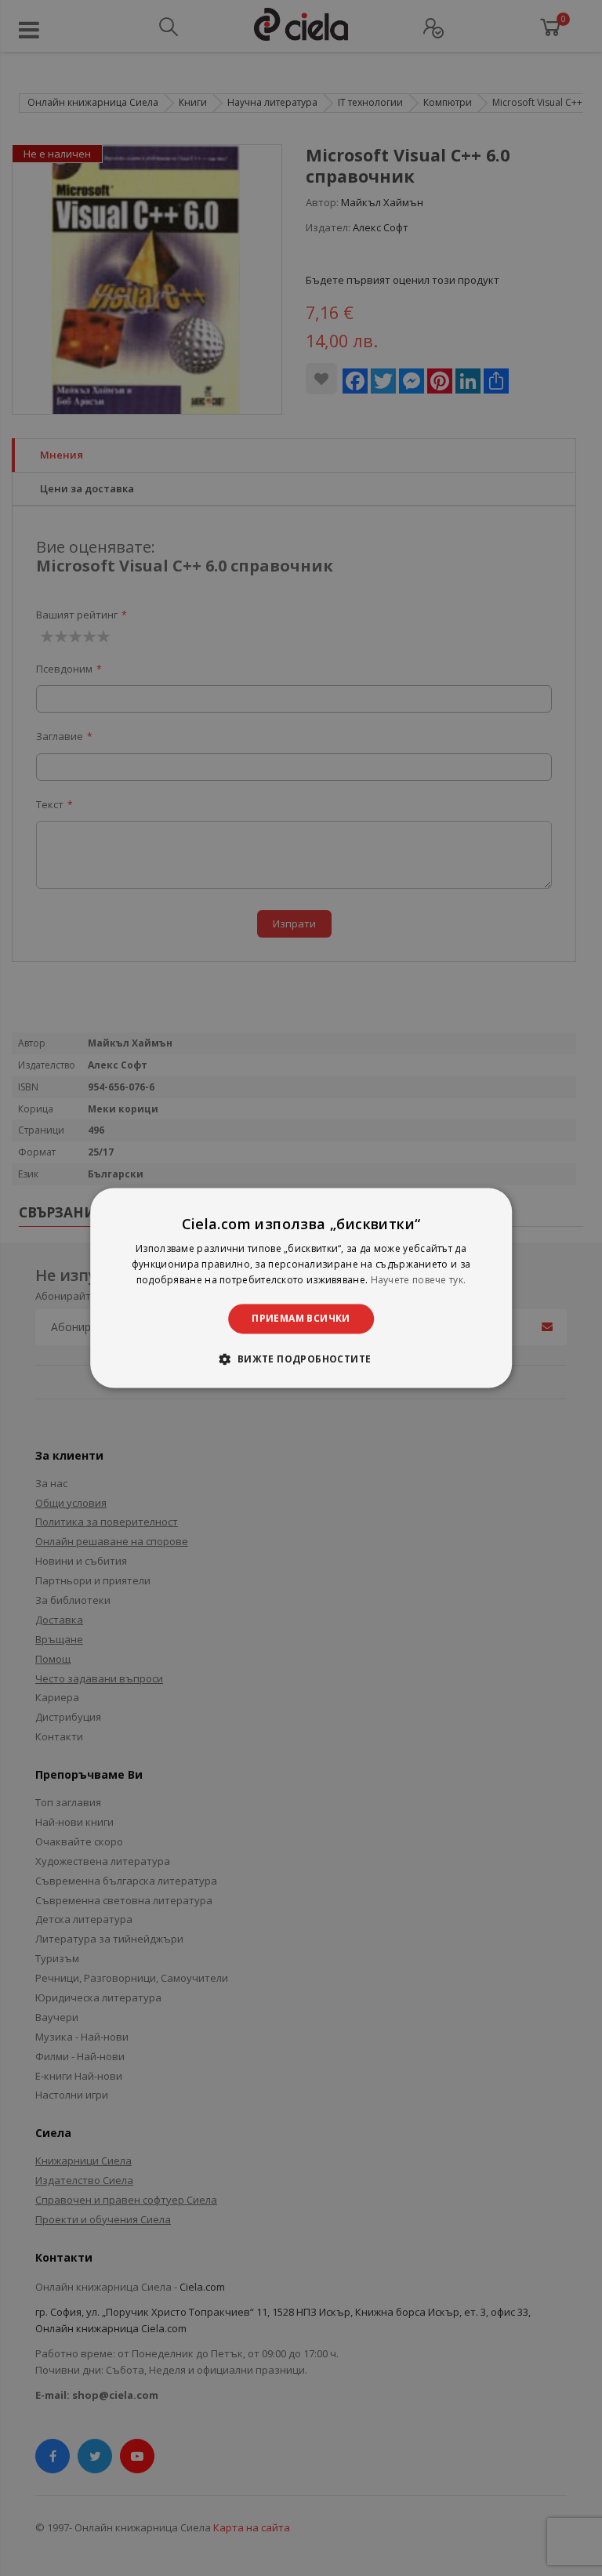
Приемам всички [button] (301, 1318)
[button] (301, 1359)
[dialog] (301, 1288)
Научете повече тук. (419, 1280)
